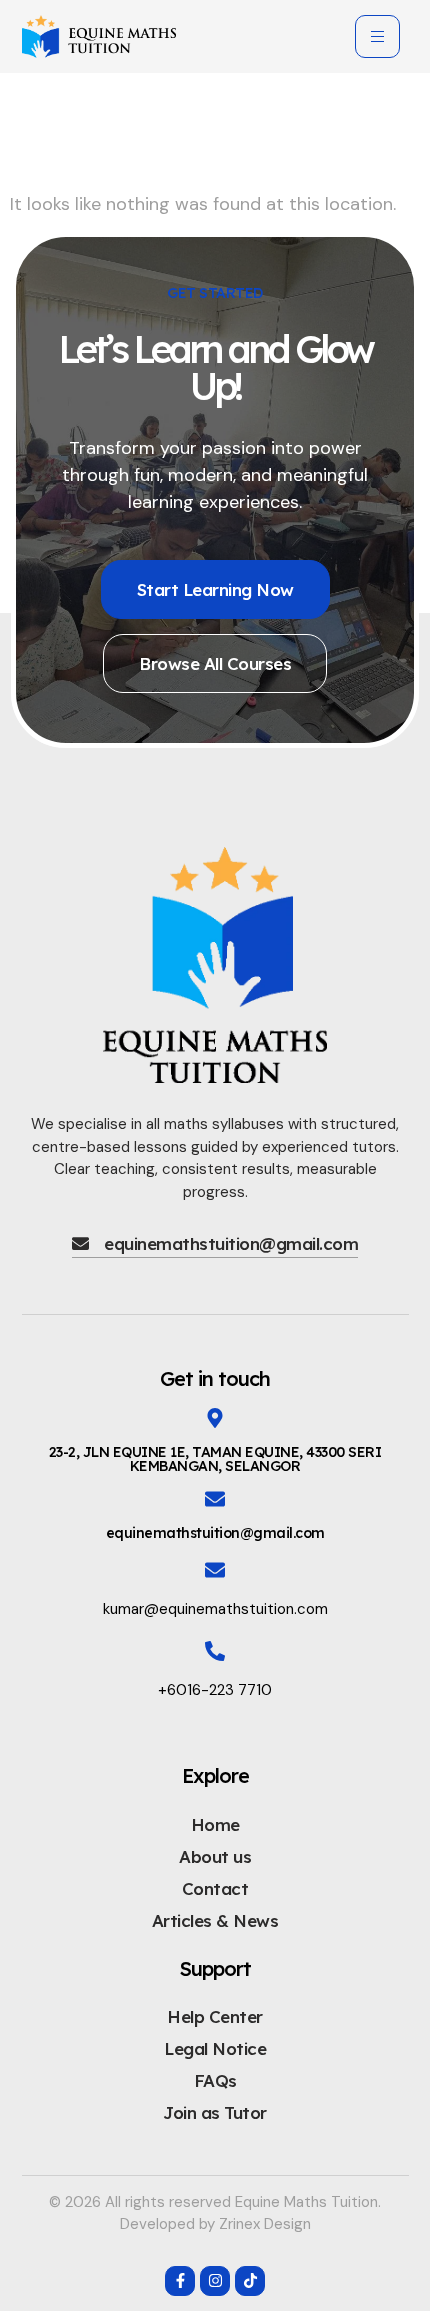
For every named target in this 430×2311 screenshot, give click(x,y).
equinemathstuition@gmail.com (215, 1533)
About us (215, 1856)
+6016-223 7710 (215, 1690)
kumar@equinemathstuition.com (215, 1609)
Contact (215, 1888)
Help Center (215, 2016)
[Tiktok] (250, 2281)
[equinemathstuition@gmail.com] (215, 1499)
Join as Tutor (215, 2112)
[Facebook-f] (180, 2281)
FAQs (215, 2080)
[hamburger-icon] (377, 36)
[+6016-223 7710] (215, 1651)
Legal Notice (215, 2048)
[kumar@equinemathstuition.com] (215, 1570)
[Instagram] (215, 2281)
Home (215, 1824)
